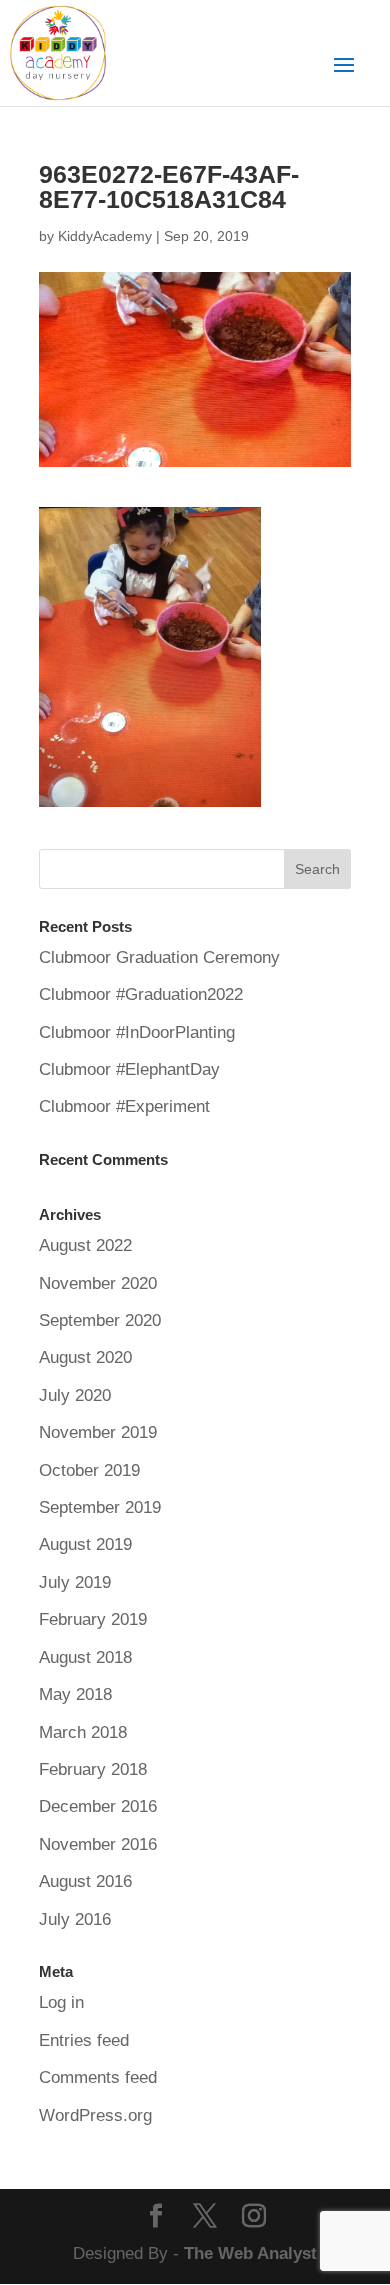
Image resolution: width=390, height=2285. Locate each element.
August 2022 (85, 1245)
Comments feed (98, 2077)
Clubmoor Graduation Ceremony (159, 957)
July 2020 (75, 1395)
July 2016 (75, 1919)
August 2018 (85, 1657)
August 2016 (85, 1881)
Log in (61, 2002)
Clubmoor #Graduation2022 (141, 994)
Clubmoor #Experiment (124, 1106)
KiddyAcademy (105, 236)
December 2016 (98, 1806)
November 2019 (98, 1432)
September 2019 (100, 1507)
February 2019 (93, 1619)
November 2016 (98, 1844)
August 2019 (85, 1544)
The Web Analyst (250, 2253)
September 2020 (100, 1320)
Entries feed (84, 2040)
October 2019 (89, 1470)
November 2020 (98, 1283)
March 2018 (83, 1732)
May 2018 (75, 1694)
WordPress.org (95, 2115)
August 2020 (85, 1357)
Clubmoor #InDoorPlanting (137, 1032)
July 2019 (75, 1582)
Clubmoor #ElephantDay (129, 1069)
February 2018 (93, 1769)
